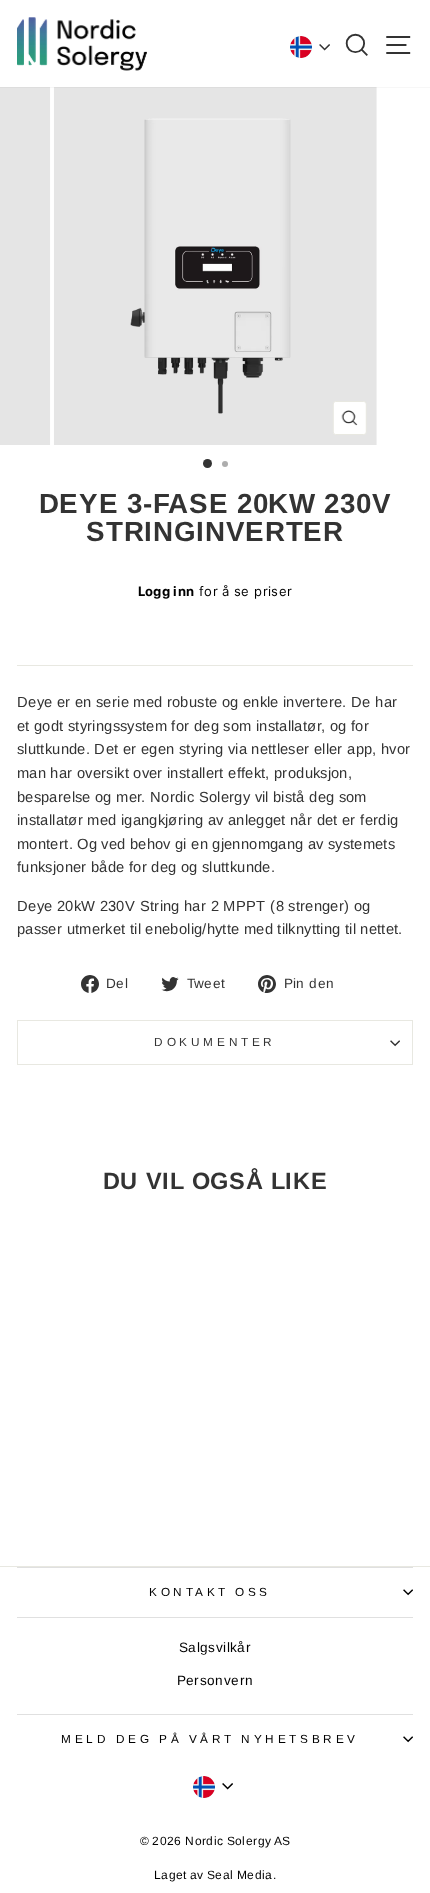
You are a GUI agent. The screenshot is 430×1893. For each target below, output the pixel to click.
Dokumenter (214, 1041)
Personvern (215, 1680)
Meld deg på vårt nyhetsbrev (209, 1738)
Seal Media (240, 1875)
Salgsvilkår (215, 1647)
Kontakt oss (210, 1591)
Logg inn (166, 591)
